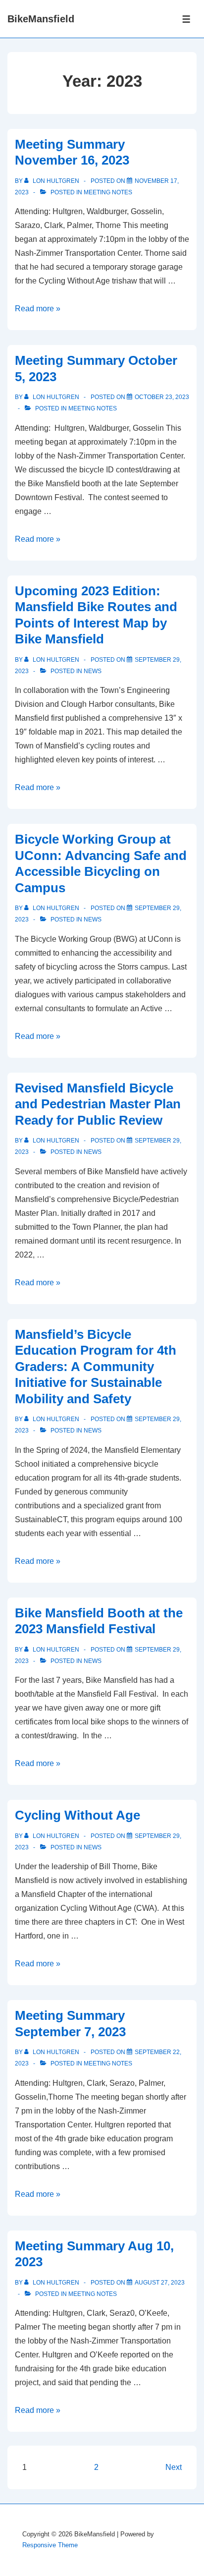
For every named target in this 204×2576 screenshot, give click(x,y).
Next (174, 2467)
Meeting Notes (108, 192)
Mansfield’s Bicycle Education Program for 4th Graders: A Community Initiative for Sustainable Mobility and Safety (96, 1367)
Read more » (38, 309)
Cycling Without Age (77, 1815)
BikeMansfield (41, 19)
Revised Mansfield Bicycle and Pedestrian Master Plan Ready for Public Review (98, 1104)
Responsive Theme (50, 2545)
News (93, 671)
